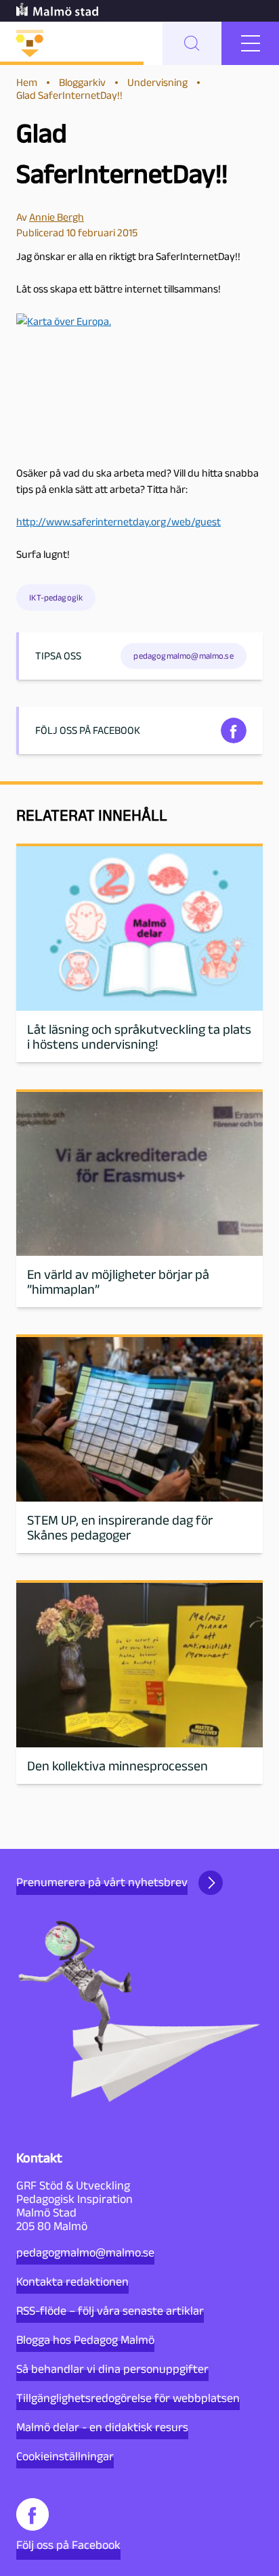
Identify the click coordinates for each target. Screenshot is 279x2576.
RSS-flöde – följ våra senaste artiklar (110, 2311)
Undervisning (157, 82)
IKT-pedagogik (56, 597)
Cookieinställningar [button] (65, 2456)
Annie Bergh (57, 217)
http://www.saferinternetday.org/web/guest (119, 522)
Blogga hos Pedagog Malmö (85, 2340)
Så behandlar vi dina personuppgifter (112, 2369)
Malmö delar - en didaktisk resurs (102, 2427)
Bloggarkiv (82, 82)
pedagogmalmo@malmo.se (85, 2252)
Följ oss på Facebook (68, 2545)
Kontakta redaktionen (72, 2282)
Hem (27, 82)
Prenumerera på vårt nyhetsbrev (102, 1882)
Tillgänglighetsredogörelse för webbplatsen (128, 2398)
